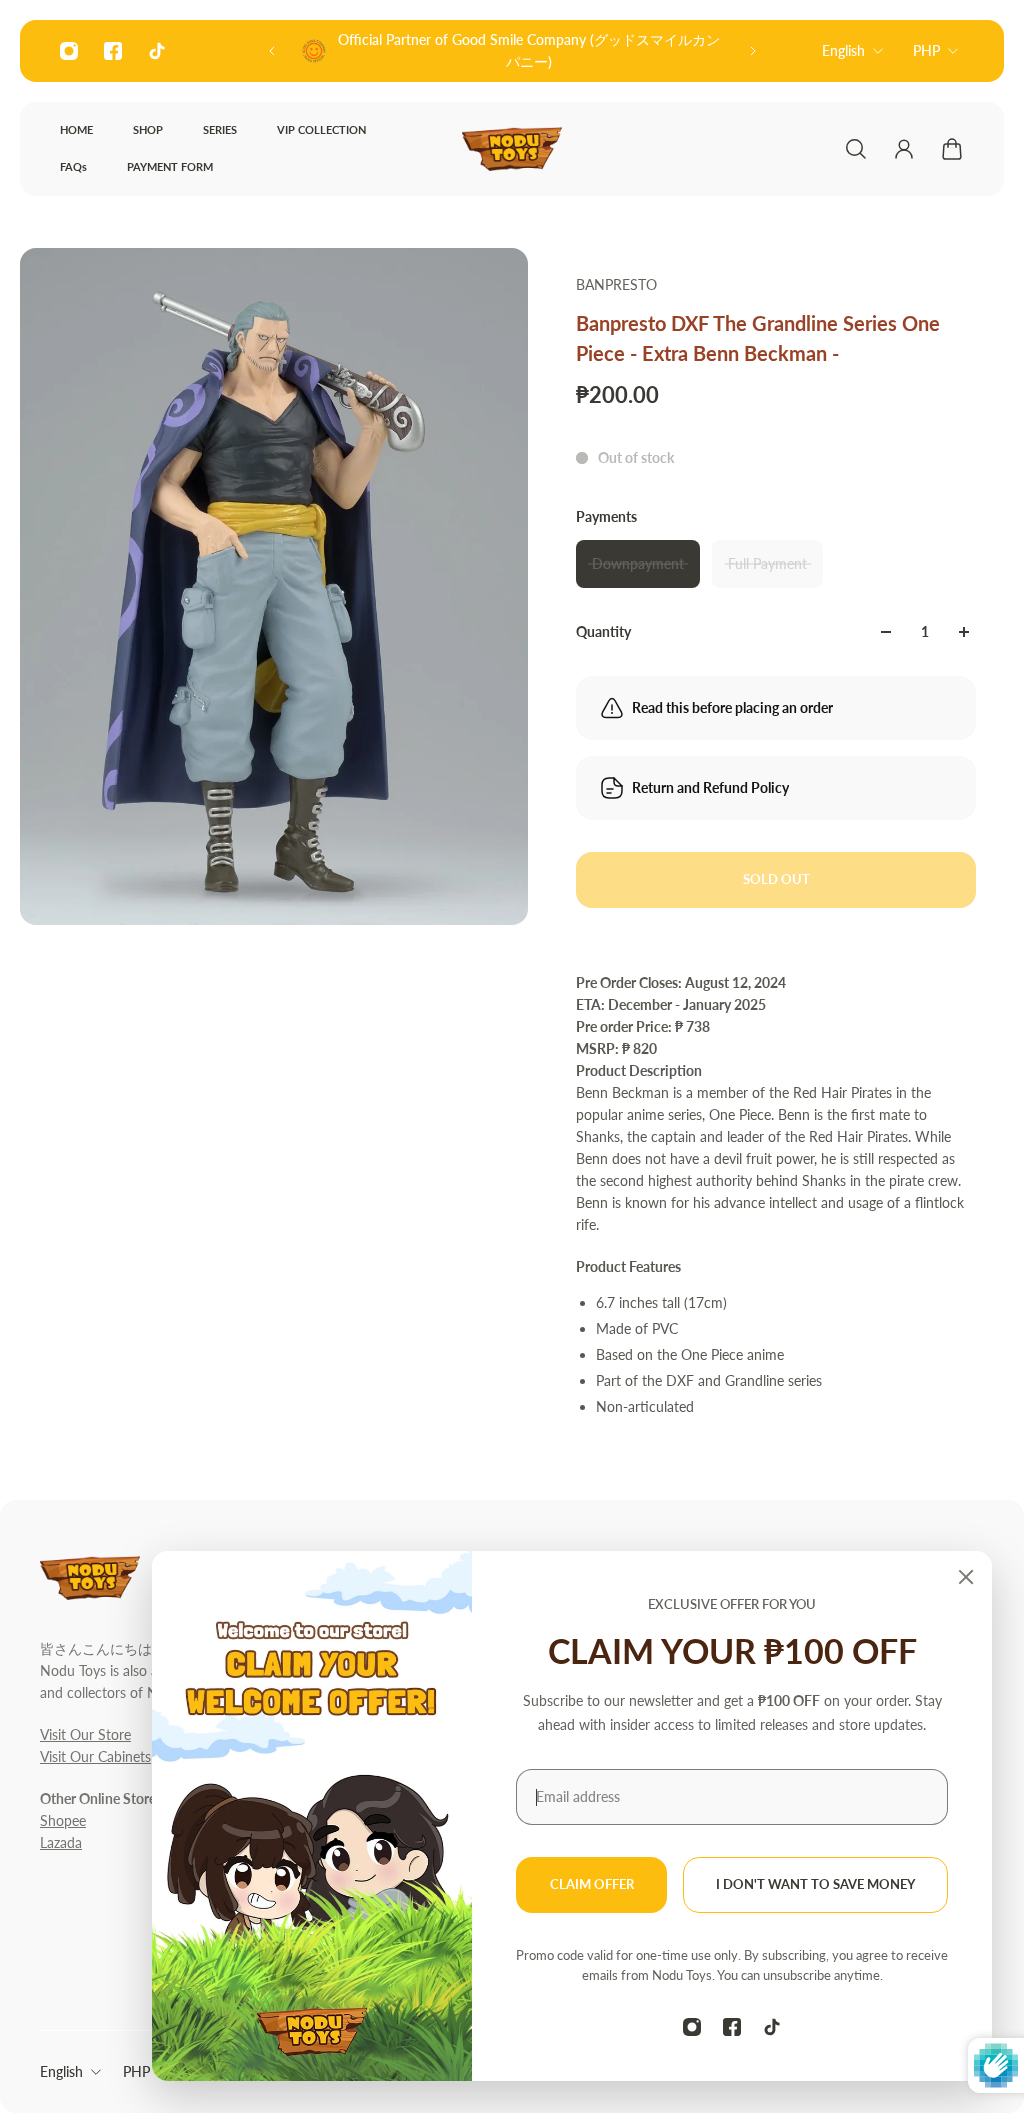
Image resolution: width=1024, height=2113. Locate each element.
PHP (926, 50)
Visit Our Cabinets (95, 1756)
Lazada (61, 1842)
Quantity (603, 631)
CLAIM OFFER (592, 1884)
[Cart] (952, 149)
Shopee (63, 1820)
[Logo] (512, 149)
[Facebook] (113, 51)
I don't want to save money (815, 1884)
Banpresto (616, 284)
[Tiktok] (157, 51)
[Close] (966, 1577)
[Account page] (904, 149)
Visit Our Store (85, 1734)
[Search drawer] (856, 149)
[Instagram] (69, 51)
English (843, 50)
